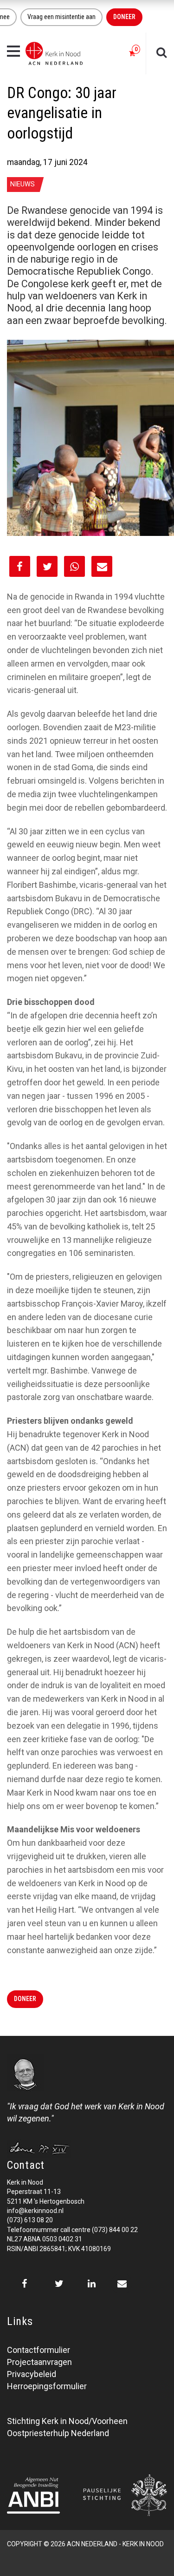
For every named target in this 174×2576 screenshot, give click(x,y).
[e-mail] (122, 2284)
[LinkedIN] (92, 2284)
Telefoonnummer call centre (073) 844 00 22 (72, 2230)
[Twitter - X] (59, 2284)
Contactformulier (39, 2350)
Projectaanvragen (39, 2362)
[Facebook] (24, 2284)
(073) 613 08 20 (30, 2220)
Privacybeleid (32, 2374)
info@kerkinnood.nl (35, 2211)
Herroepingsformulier (47, 2386)
